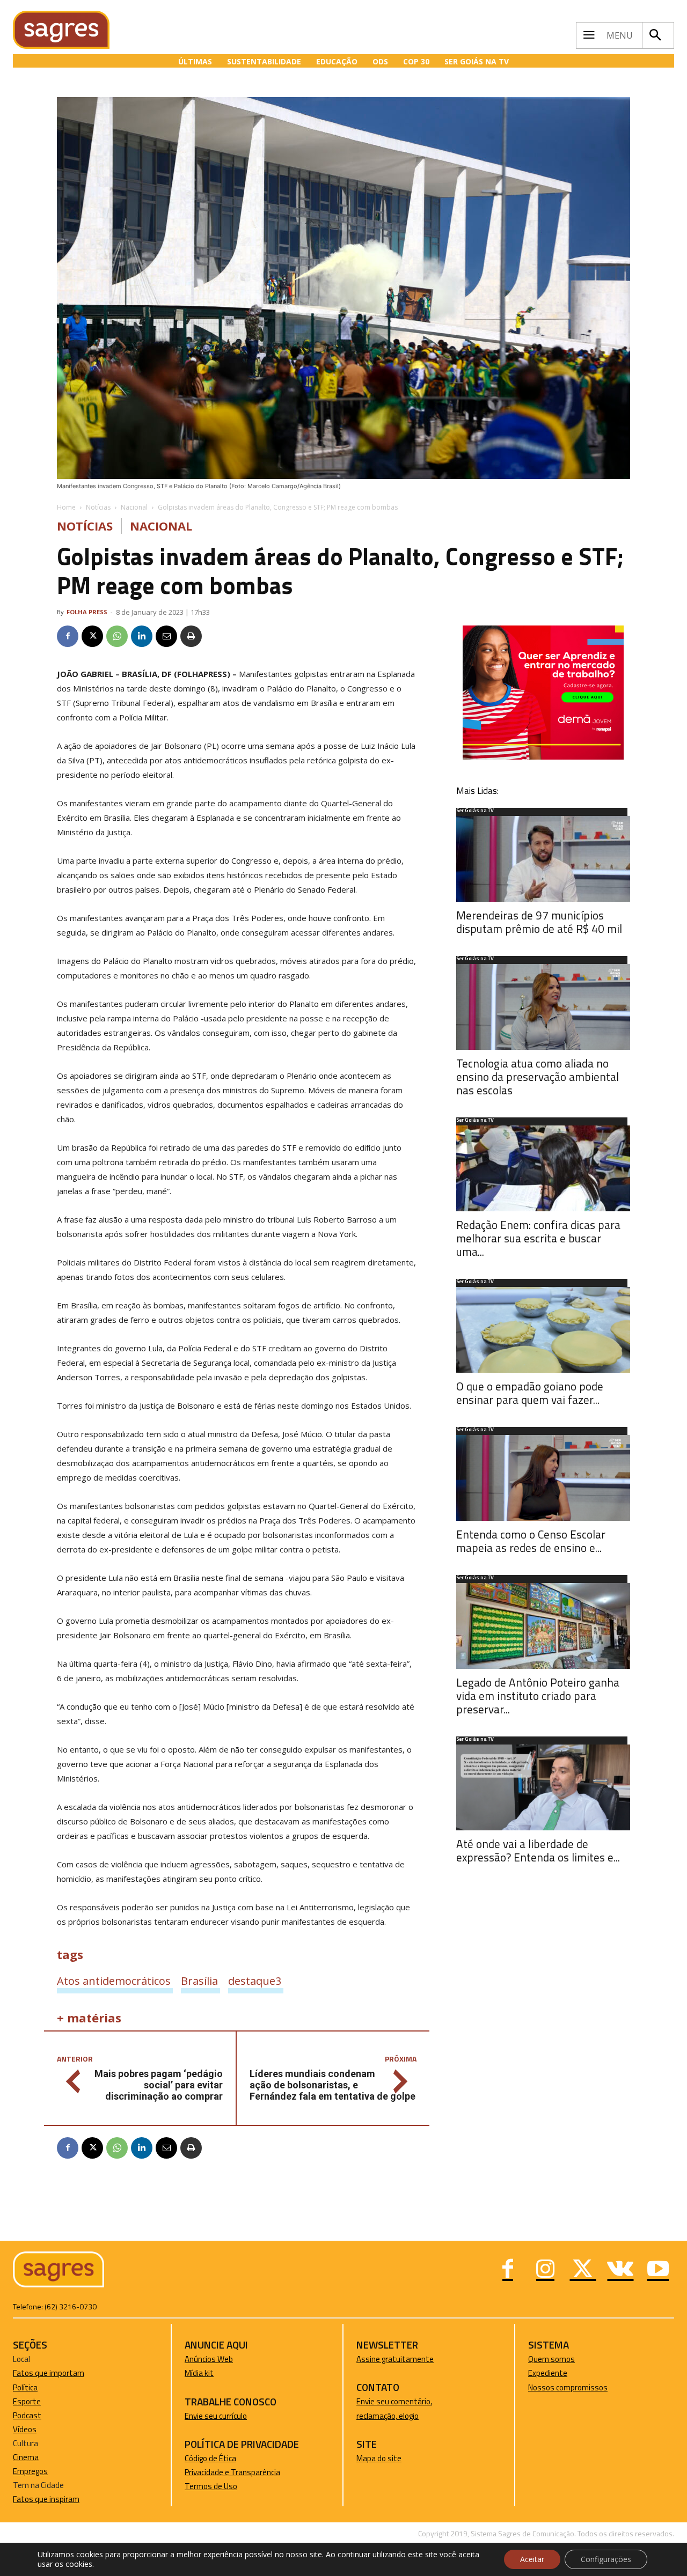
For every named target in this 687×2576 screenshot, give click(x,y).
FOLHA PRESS (87, 612)
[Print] (191, 636)
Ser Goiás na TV (475, 811)
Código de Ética (210, 2458)
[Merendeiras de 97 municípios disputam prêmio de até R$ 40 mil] (543, 859)
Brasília (199, 1981)
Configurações (606, 2559)
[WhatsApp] (117, 636)
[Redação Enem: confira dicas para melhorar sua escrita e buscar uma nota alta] (543, 1168)
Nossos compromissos (568, 2387)
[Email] (166, 636)
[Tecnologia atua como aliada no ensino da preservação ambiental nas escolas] (543, 1007)
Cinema (26, 2457)
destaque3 (255, 1981)
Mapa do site (379, 2458)
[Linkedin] (142, 636)
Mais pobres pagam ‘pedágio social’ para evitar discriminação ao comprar (159, 2085)
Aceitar (532, 2559)
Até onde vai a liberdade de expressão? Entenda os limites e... (538, 1850)
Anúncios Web (209, 2359)
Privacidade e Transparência (232, 2472)
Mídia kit (199, 2373)
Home (66, 507)
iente (558, 2373)
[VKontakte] (620, 2270)
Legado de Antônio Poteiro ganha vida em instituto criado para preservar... (538, 1696)
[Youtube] (658, 2270)
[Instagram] (545, 2270)
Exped (539, 2373)
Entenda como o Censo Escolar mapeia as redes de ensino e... (531, 1541)
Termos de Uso (211, 2486)
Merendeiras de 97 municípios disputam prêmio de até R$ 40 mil (539, 922)
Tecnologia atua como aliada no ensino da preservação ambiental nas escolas (538, 1077)
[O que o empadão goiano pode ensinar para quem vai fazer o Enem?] (543, 1330)
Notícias (98, 507)
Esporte (27, 2401)
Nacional (134, 507)
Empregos (30, 2471)
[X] (92, 636)
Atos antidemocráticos (114, 1981)
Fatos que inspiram (46, 2499)
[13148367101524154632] (543, 757)
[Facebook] (68, 636)
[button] (655, 35)
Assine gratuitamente (395, 2359)
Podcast (27, 2415)
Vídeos (25, 2429)
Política (25, 2387)
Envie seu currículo (216, 2416)
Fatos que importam (49, 2373)
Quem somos (551, 2359)
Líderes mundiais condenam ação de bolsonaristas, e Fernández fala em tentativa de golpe (332, 2085)
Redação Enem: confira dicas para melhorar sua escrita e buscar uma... (538, 1238)
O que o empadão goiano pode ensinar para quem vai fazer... (530, 1393)
